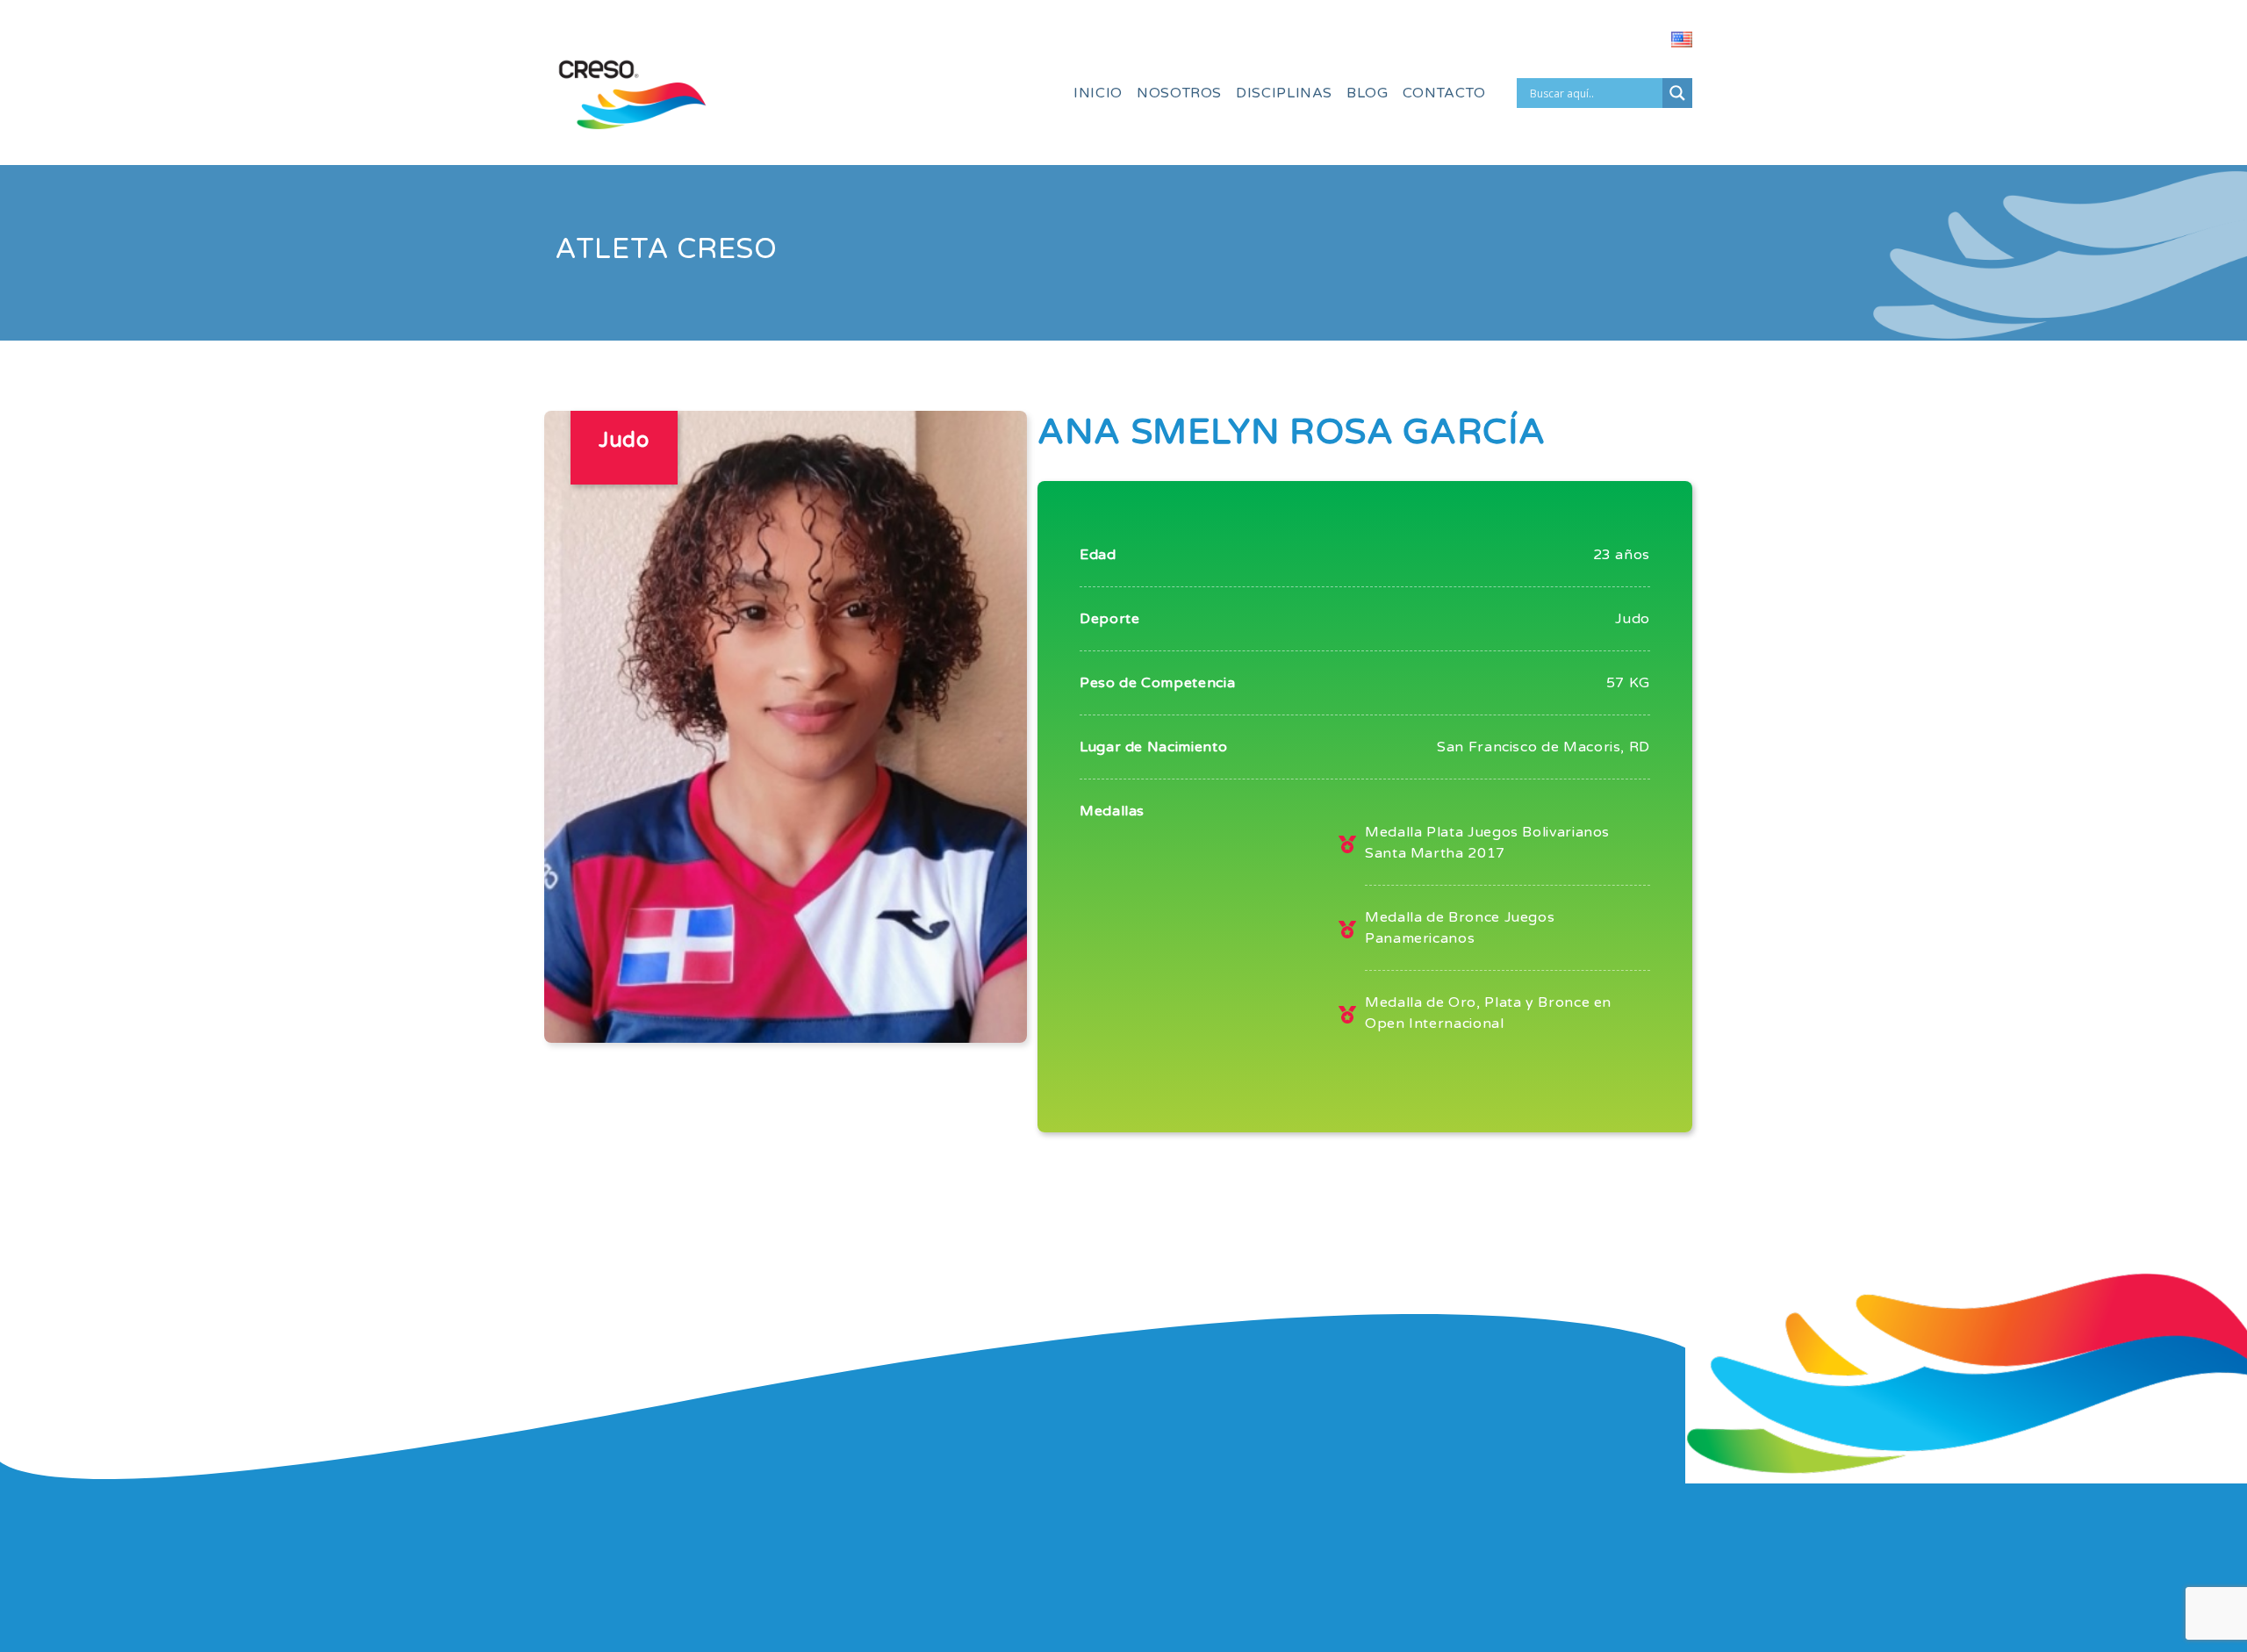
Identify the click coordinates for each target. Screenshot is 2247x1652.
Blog (1368, 93)
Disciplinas (1284, 93)
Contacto (1444, 93)
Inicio (1098, 93)
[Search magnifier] (1677, 93)
